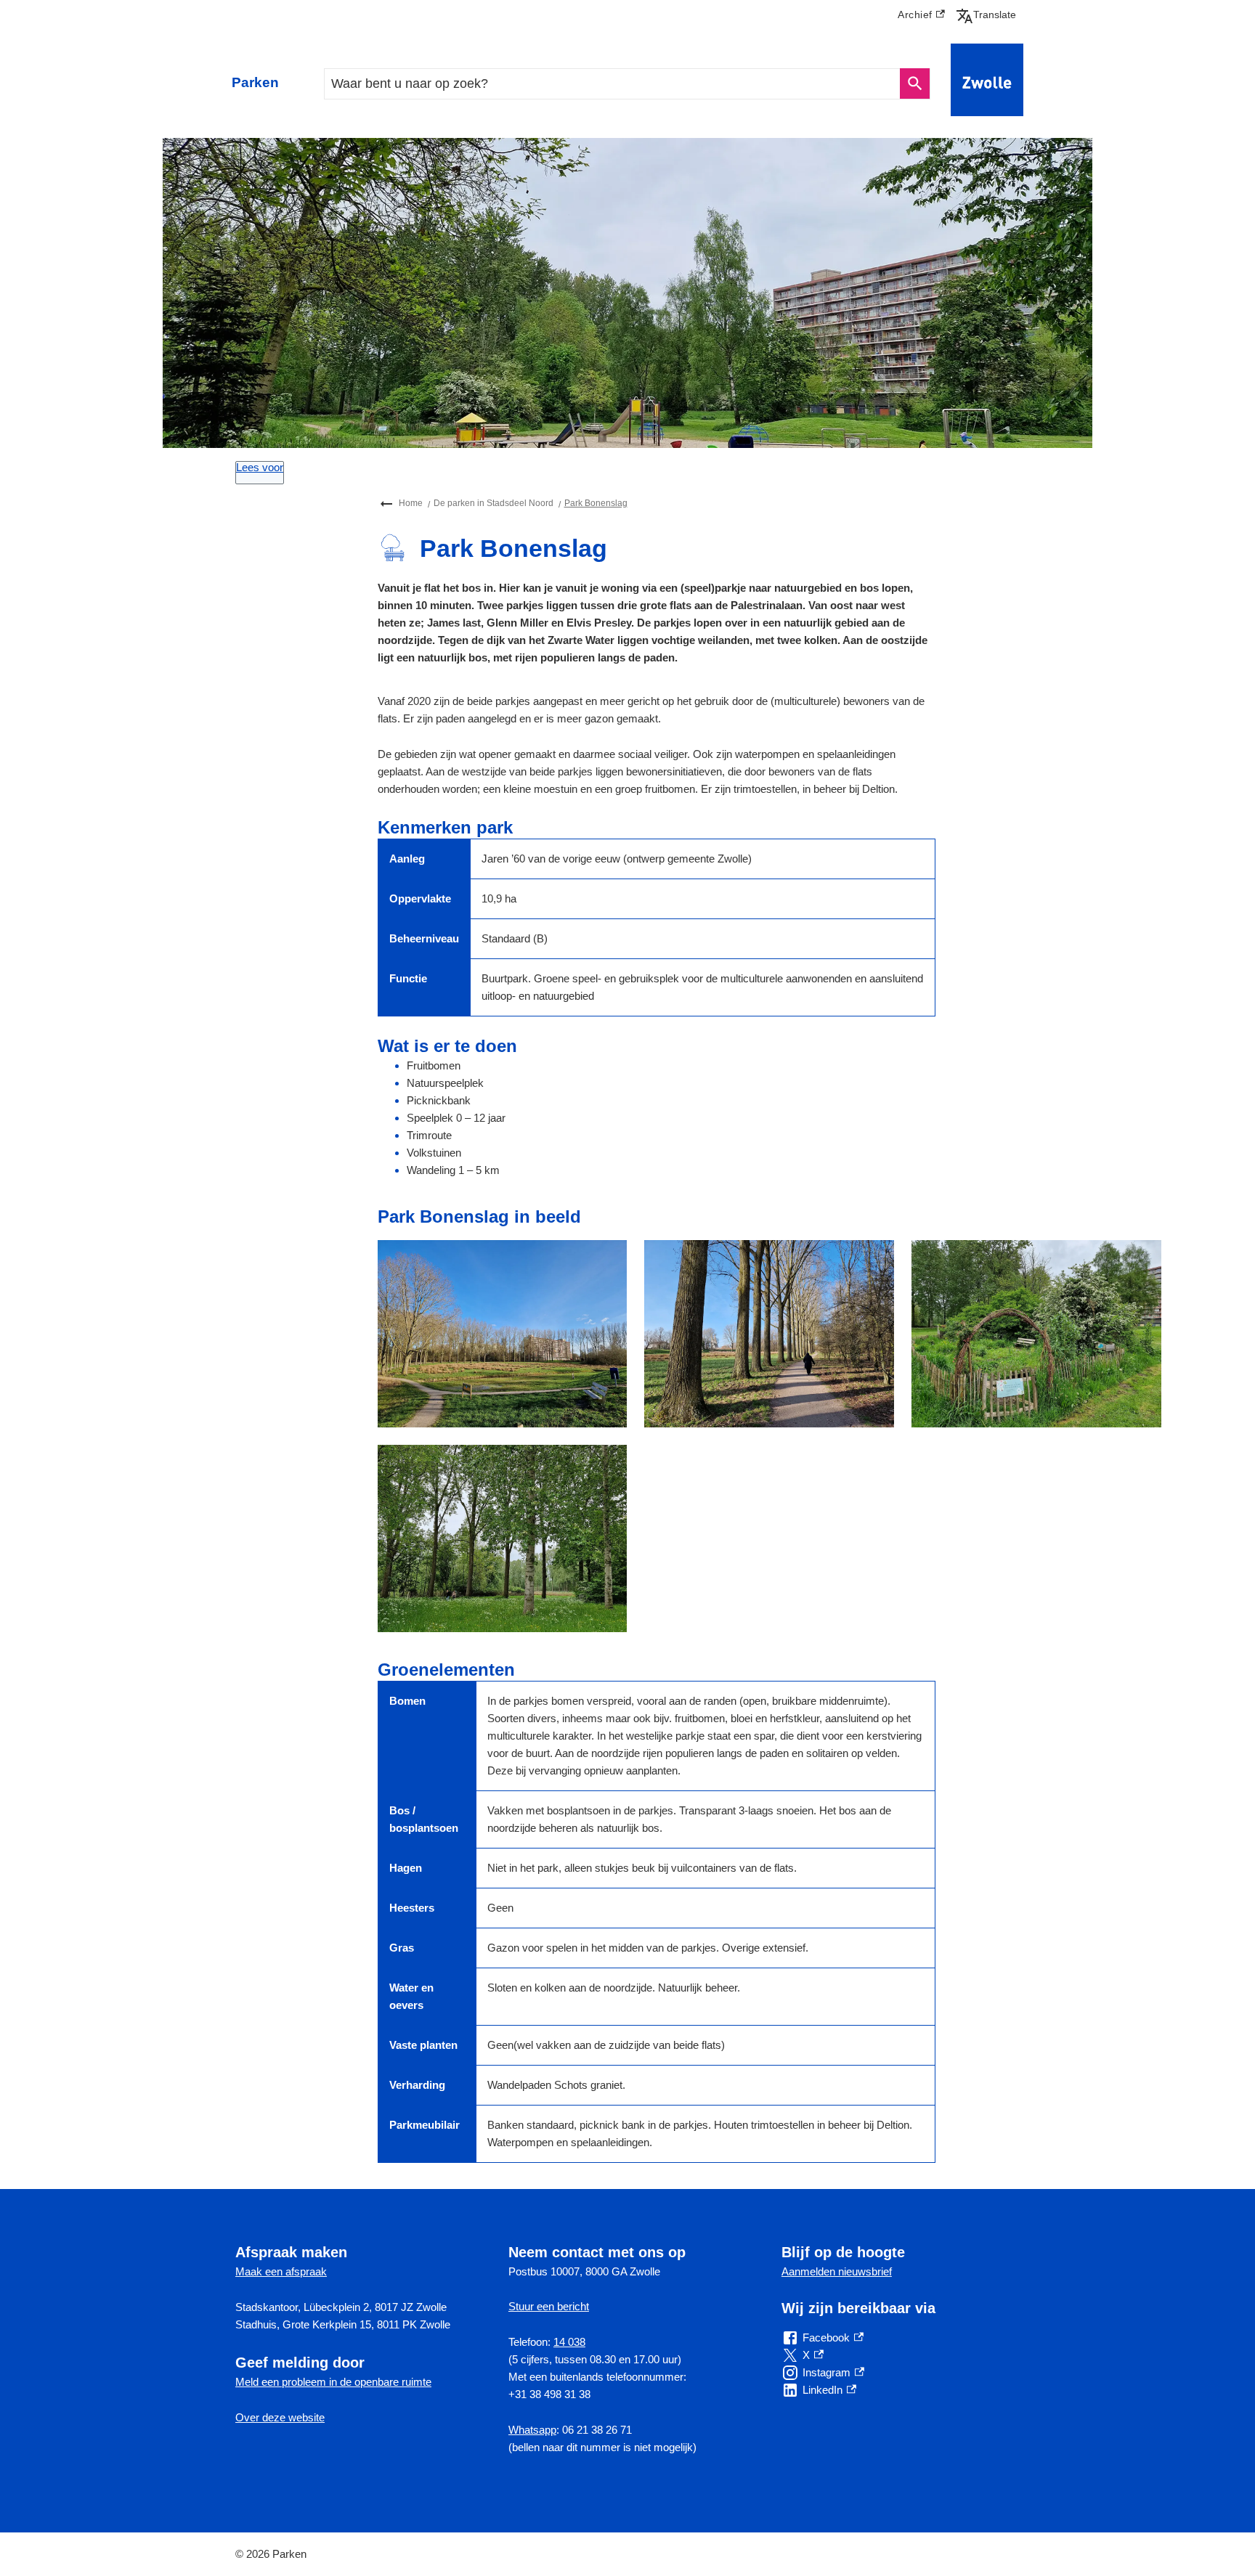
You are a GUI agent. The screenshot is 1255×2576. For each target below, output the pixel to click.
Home (411, 503)
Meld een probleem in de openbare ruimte (333, 2382)
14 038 (569, 2342)
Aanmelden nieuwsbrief (837, 2271)
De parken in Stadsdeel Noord (494, 503)
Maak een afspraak (281, 2271)
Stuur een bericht (549, 2306)
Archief (921, 17)
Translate (989, 15)
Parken (255, 82)
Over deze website (280, 2417)
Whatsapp (532, 2430)
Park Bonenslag (596, 503)
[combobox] (613, 84)
